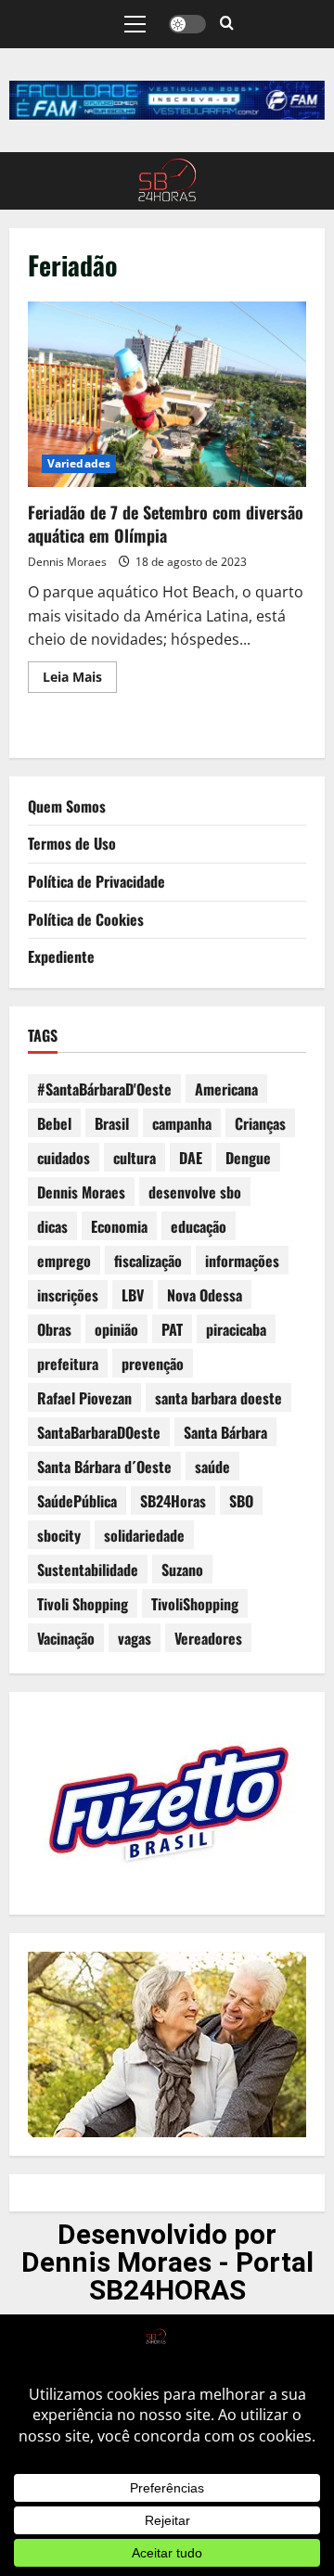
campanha (182, 1123)
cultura (135, 1158)
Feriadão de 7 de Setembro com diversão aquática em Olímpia (167, 394)
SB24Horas (173, 1501)
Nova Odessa (205, 1295)
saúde (212, 1467)
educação (199, 1226)
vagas (135, 1638)
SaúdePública (77, 1501)
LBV (133, 1295)
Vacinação (66, 1638)
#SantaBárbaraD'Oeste (104, 1089)
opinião (116, 1329)
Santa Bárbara (225, 1432)
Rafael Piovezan (84, 1398)
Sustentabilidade (88, 1570)
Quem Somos (67, 806)
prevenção (153, 1364)
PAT (172, 1329)
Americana (226, 1089)
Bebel (54, 1123)
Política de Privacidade (96, 881)
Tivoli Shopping (83, 1604)
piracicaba (236, 1329)
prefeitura (68, 1364)
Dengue (248, 1158)
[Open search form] (227, 24)
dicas (52, 1226)
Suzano (182, 1570)
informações (242, 1261)
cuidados (64, 1158)
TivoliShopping (195, 1604)
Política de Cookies (86, 919)
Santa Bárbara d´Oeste (104, 1467)
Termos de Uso (72, 843)
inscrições (68, 1295)
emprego (64, 1261)
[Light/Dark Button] (187, 24)
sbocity (59, 1535)
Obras (54, 1329)
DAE (191, 1158)
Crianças (260, 1123)
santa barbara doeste (218, 1398)
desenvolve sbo (195, 1192)
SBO (241, 1501)
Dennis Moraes (67, 562)
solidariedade (144, 1535)
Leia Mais (80, 673)
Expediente (61, 956)
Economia (119, 1226)
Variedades (79, 463)
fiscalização (148, 1261)
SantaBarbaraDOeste (99, 1432)
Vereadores (208, 1638)
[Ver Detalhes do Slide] (167, 100)
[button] (135, 24)
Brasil (112, 1123)
